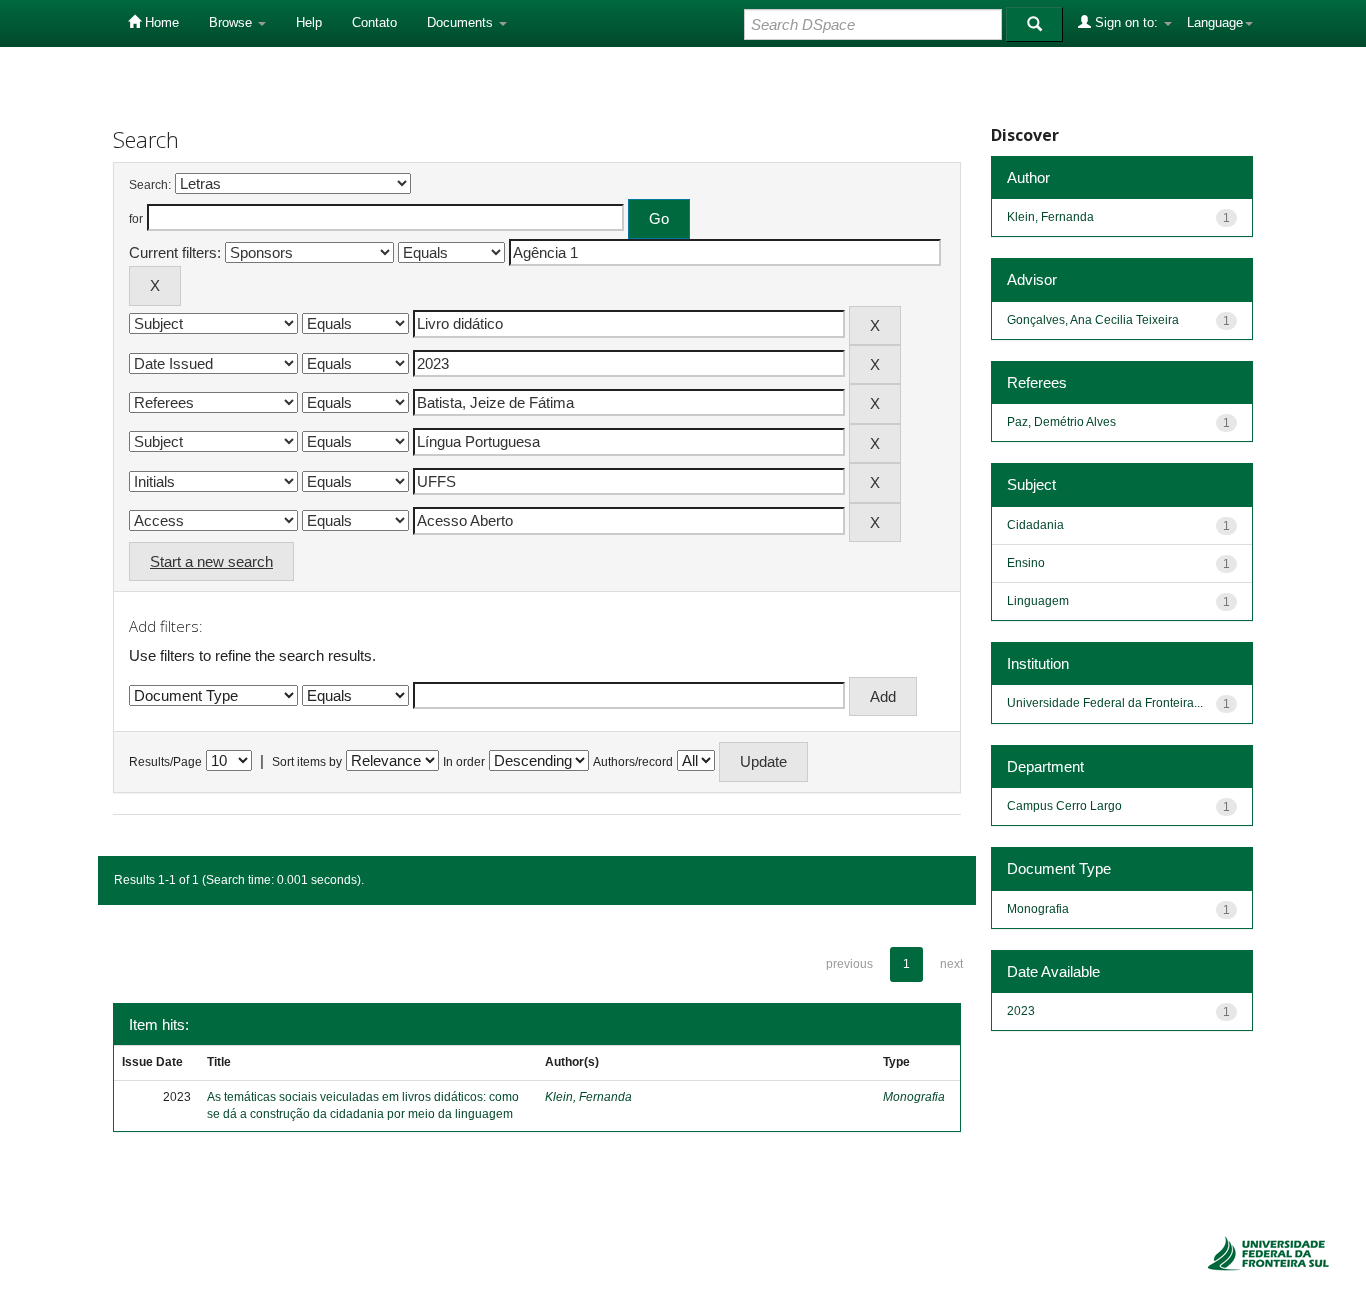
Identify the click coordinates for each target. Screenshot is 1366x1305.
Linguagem (1038, 601)
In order (464, 762)
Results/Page (165, 762)
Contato (374, 22)
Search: (150, 185)
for (136, 219)
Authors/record (633, 762)
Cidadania (1035, 525)
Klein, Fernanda (588, 1097)
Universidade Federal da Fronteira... (1105, 703)
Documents (462, 22)
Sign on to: (1126, 22)
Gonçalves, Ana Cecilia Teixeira (1093, 320)
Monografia (914, 1097)
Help (309, 22)
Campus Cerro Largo (1064, 806)
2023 (1021, 1011)
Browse (232, 22)
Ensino (1026, 563)
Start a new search (211, 561)
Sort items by (307, 762)
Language (1215, 22)
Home (160, 22)
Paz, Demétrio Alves (1061, 422)
